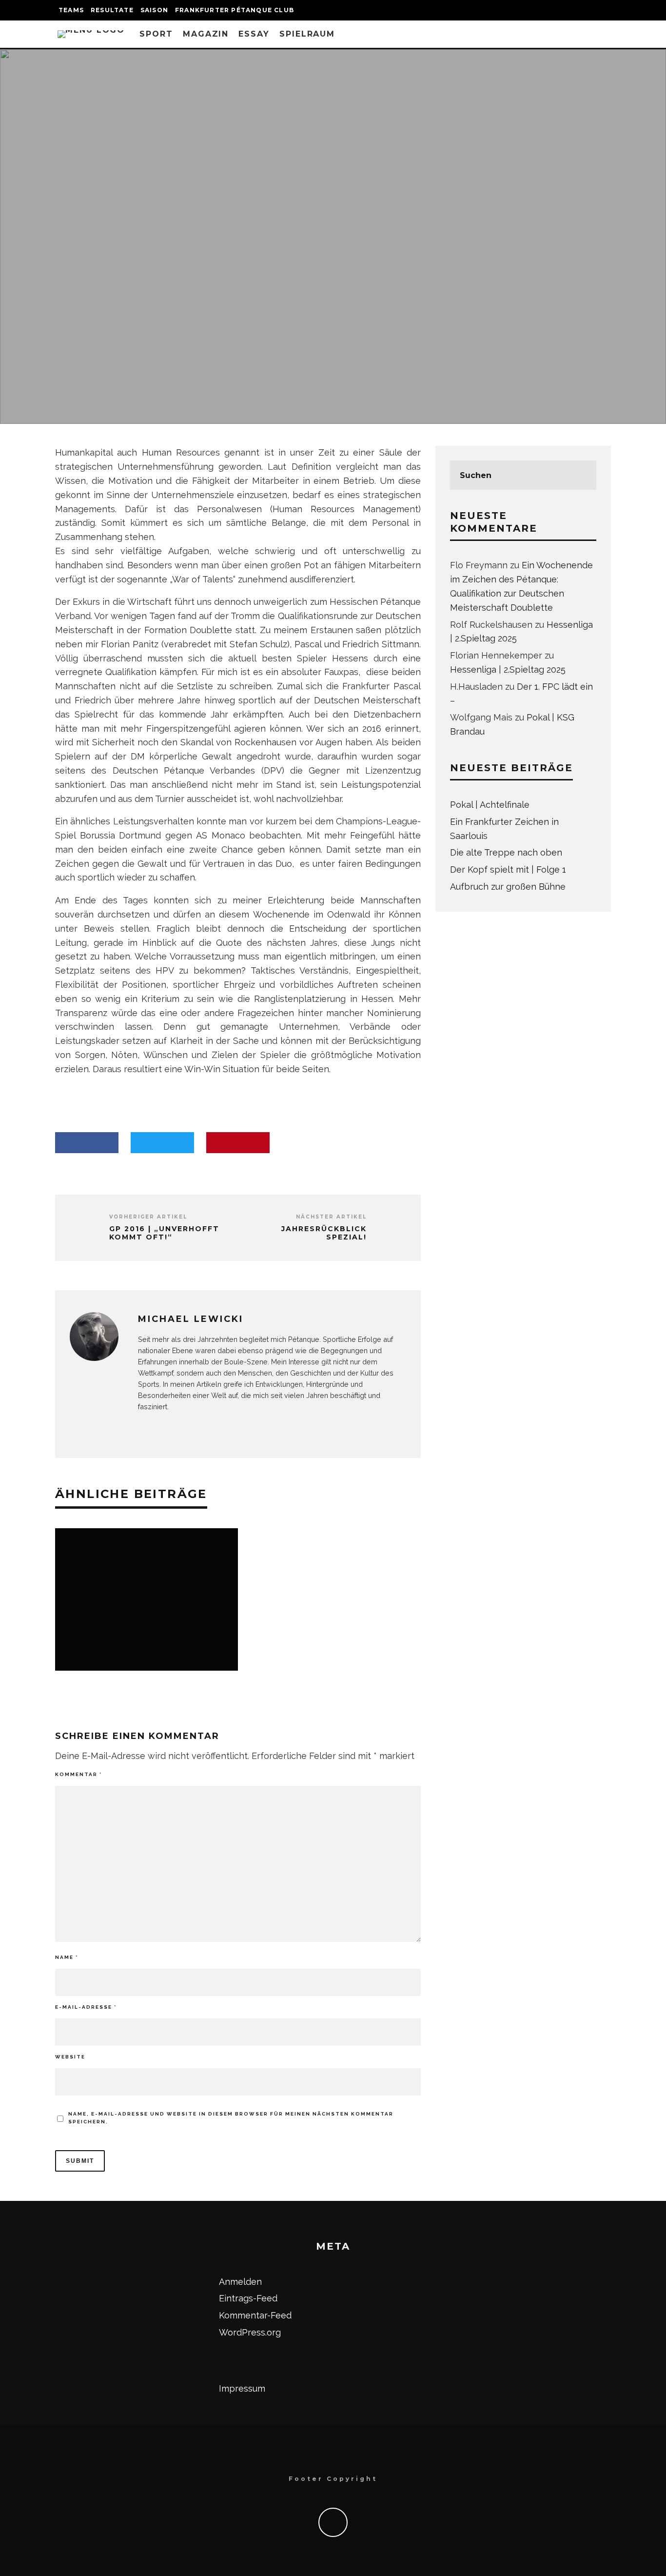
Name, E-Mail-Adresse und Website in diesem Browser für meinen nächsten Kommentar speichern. (231, 2118)
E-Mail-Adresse (86, 2007)
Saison (154, 10)
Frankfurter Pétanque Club (235, 10)
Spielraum (307, 34)
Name (67, 1957)
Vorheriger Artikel (148, 1217)
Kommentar (78, 1774)
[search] (582, 475)
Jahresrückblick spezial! (324, 1233)
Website (70, 2057)
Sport (156, 34)
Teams (71, 10)
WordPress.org (250, 2332)
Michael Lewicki (266, 262)
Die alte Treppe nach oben (506, 852)
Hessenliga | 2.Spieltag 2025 (508, 669)
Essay (254, 34)
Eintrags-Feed (248, 2298)
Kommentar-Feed (255, 2315)
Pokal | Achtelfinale (490, 805)
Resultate (112, 10)
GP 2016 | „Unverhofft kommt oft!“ (164, 1233)
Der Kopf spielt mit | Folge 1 (508, 869)
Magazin (206, 34)
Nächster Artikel (331, 1217)
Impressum (242, 2388)
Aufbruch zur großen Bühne (508, 887)
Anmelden (240, 2282)
